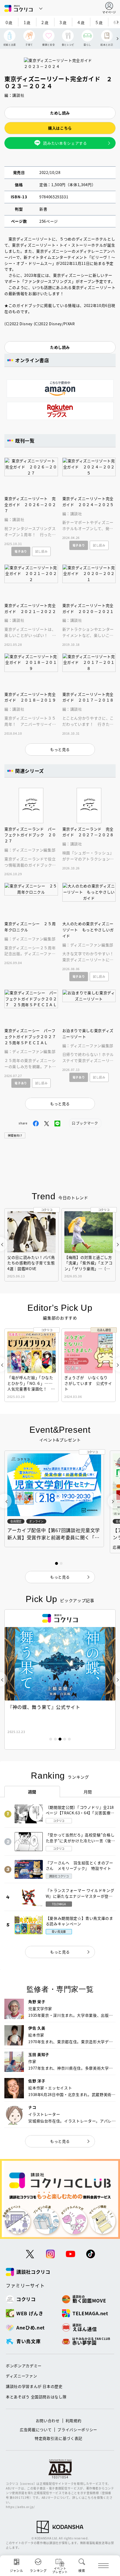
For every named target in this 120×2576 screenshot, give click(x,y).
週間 (32, 1792)
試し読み (42, 551)
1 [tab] (51, 1739)
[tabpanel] (60, 1679)
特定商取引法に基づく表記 (59, 2438)
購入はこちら (60, 128)
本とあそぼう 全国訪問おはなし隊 (36, 2397)
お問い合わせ (48, 2420)
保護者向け (15, 1135)
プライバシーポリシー (77, 2430)
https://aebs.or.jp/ (20, 2507)
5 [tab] (69, 1739)
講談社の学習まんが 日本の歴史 (34, 2386)
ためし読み (60, 113)
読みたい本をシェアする (65, 143)
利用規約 (74, 2420)
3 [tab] (60, 1739)
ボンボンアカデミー (24, 2366)
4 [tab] (65, 1739)
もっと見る (60, 1952)
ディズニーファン (21, 2376)
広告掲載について (36, 2430)
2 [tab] (55, 1739)
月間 (88, 1792)
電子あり (21, 551)
